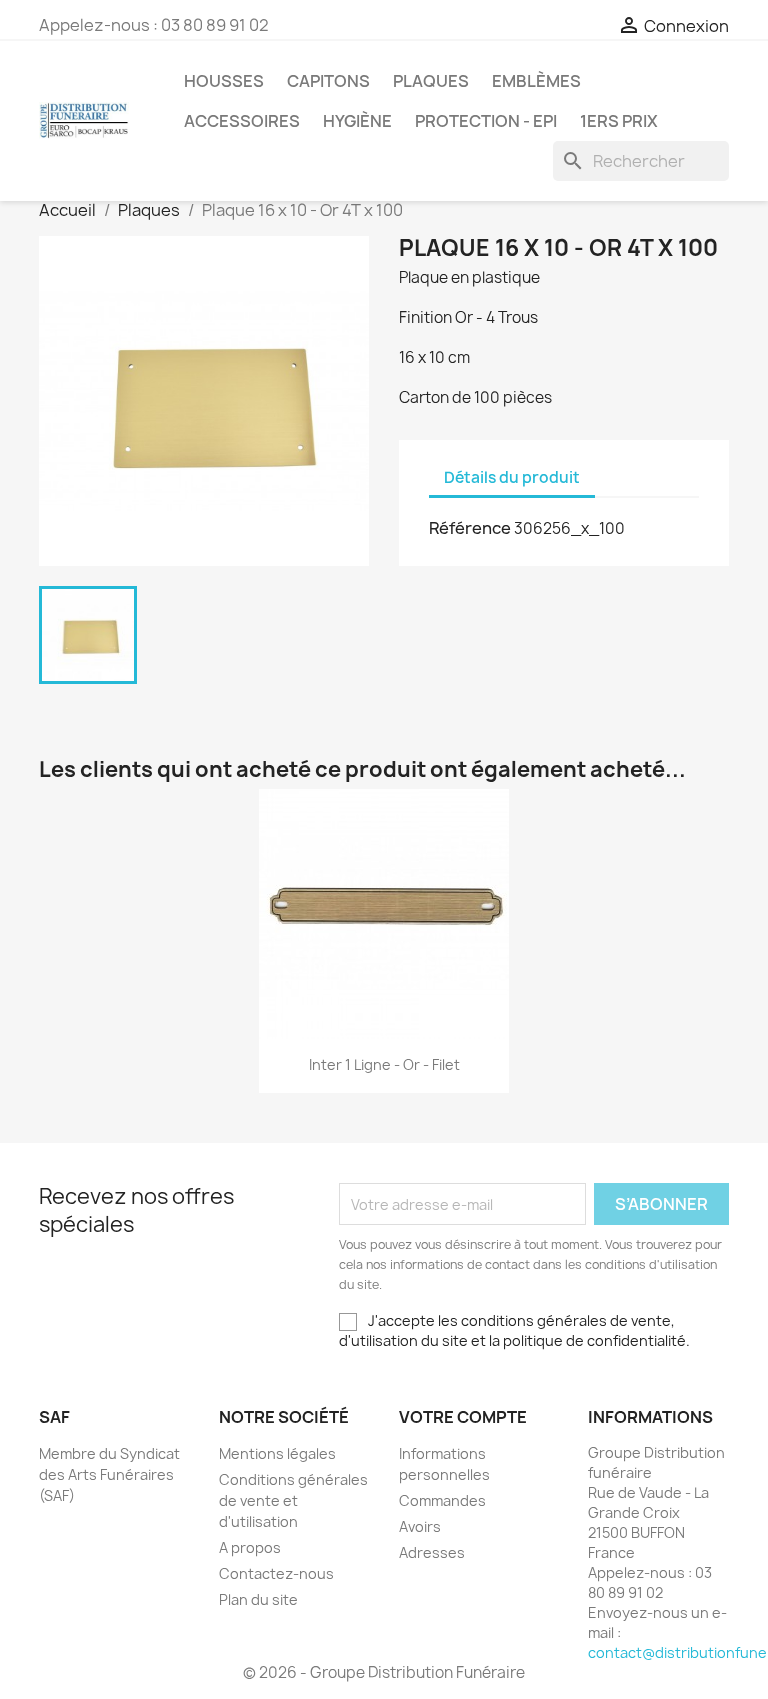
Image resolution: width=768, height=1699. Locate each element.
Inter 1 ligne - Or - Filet (384, 1064)
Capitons (328, 81)
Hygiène (357, 121)
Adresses (432, 1552)
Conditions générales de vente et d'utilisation (293, 1500)
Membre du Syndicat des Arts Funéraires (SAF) (109, 1474)
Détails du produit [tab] (512, 477)
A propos (250, 1547)
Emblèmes (536, 81)
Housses (224, 81)
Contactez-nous (276, 1573)
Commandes (442, 1500)
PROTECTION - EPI (486, 121)
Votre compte (463, 1417)
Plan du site (258, 1599)
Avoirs (420, 1526)
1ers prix (619, 121)
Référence (470, 528)
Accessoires (242, 121)
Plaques (431, 81)
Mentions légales (277, 1453)
